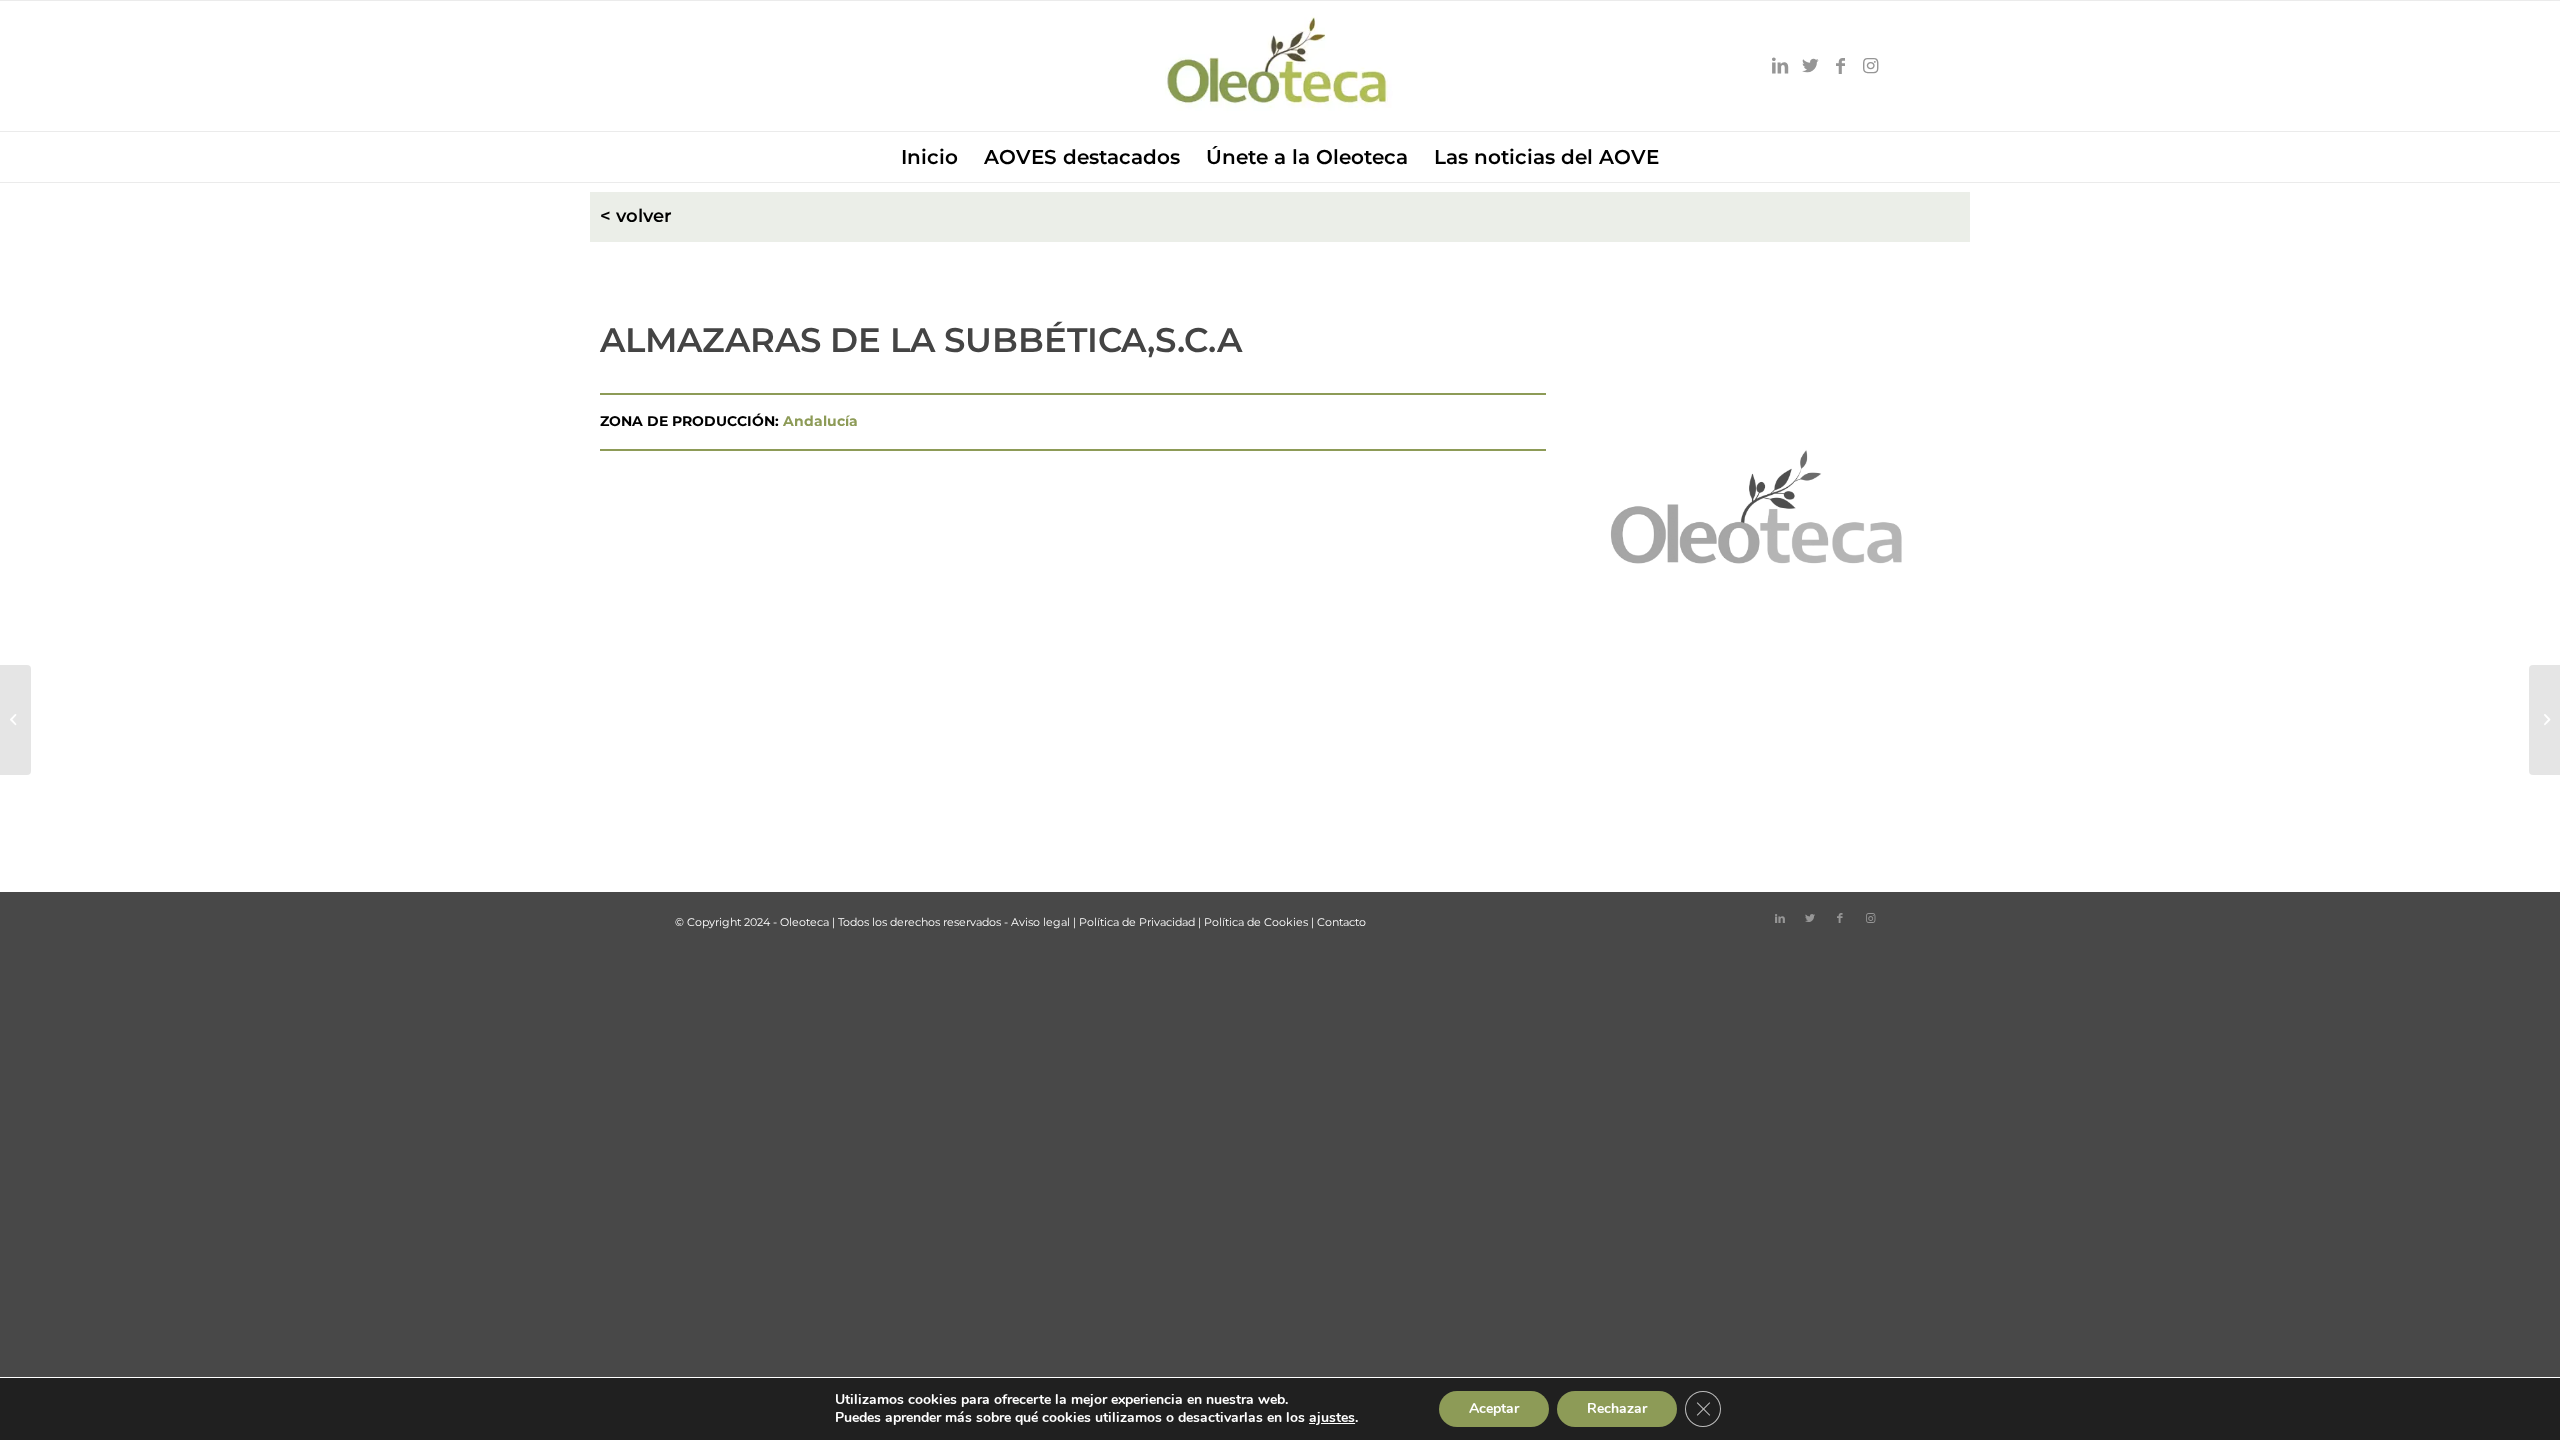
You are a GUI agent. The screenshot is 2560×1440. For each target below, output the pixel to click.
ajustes (1332, 1418)
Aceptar (1494, 1408)
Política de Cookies (1256, 922)
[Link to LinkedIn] (1780, 66)
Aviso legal (1040, 922)
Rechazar (1617, 1408)
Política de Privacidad (1137, 922)
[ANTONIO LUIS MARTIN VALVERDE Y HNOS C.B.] (15, 720)
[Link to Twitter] (1810, 66)
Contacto (1341, 922)
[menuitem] (929, 157)
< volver (636, 216)
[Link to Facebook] (1840, 66)
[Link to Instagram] (1870, 66)
